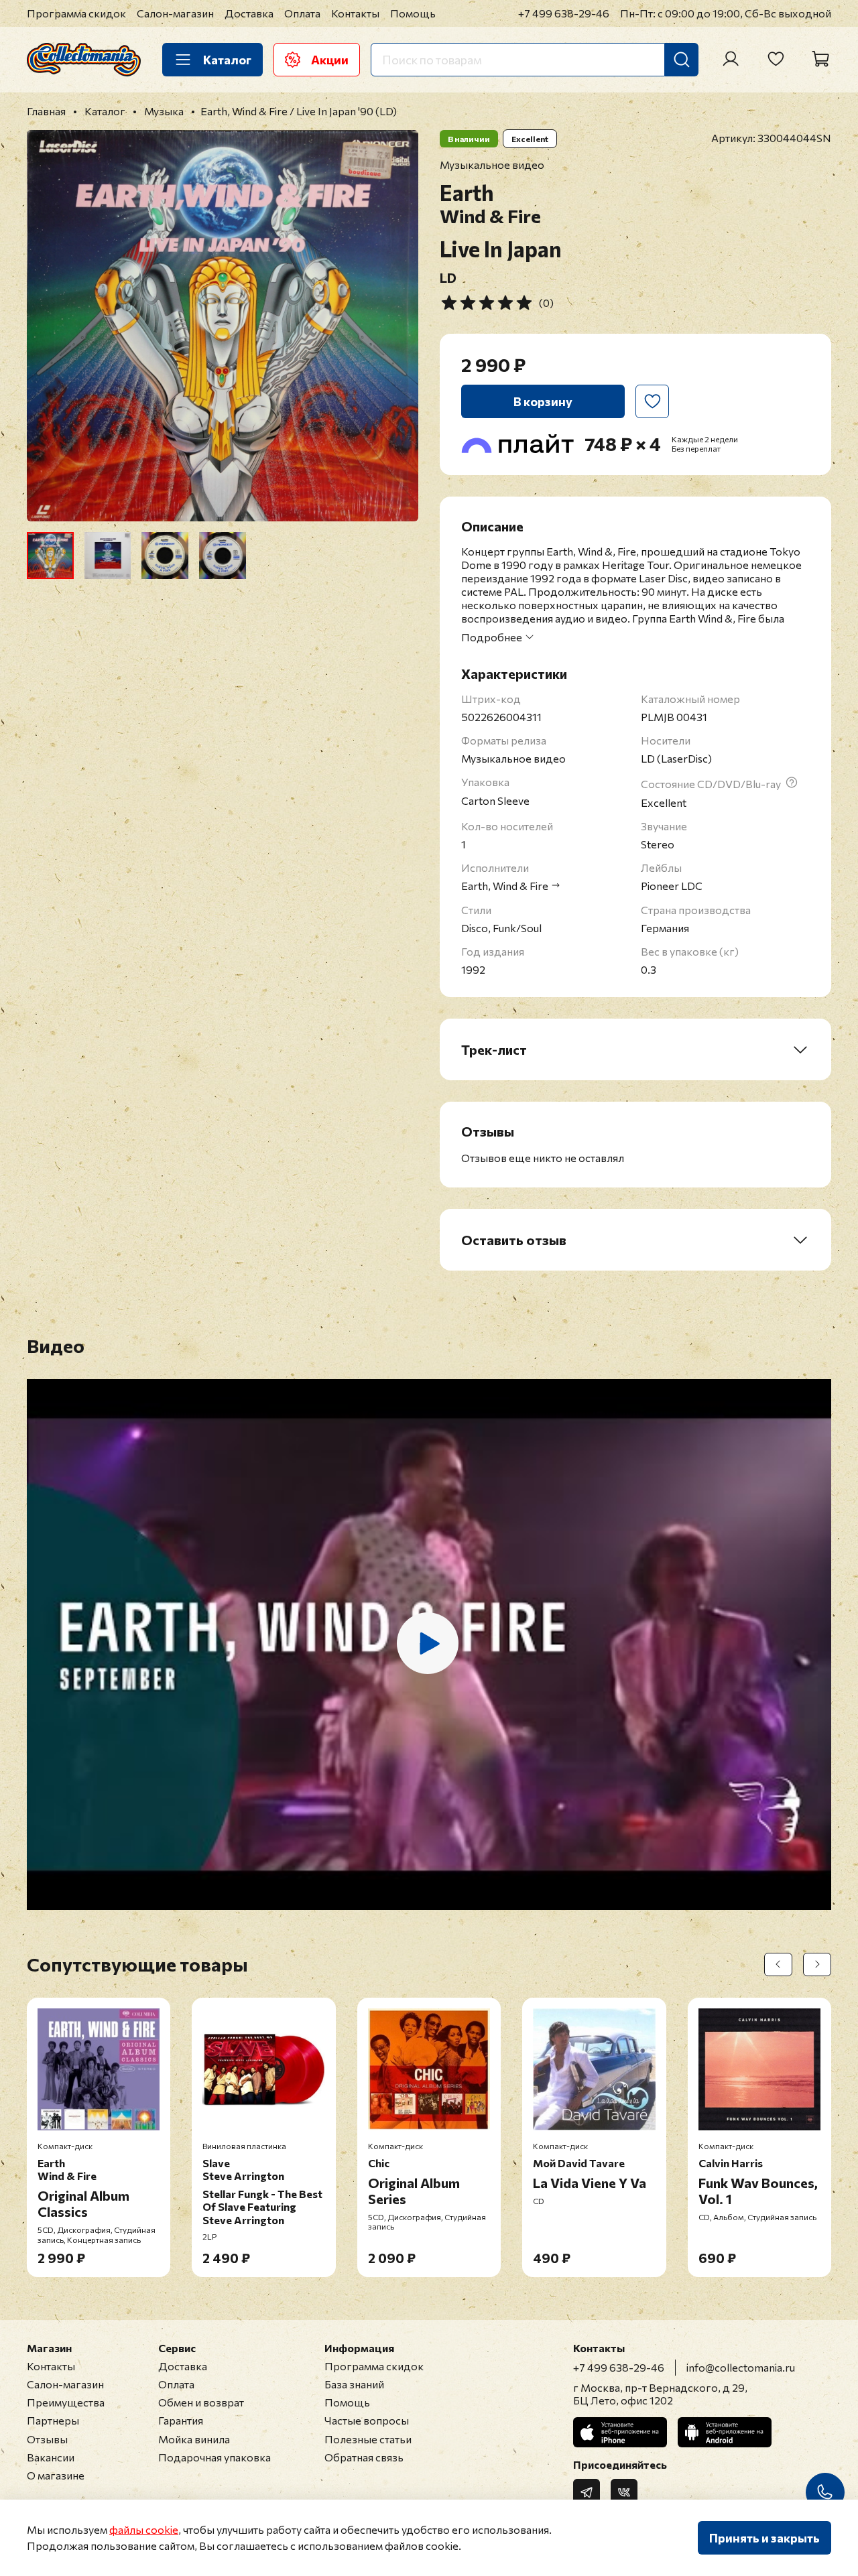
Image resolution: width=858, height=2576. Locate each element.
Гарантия (181, 2420)
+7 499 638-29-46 (564, 13)
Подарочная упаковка (214, 2457)
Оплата (302, 13)
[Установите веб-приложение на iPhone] (620, 2432)
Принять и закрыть (764, 2538)
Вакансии (51, 2457)
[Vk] (624, 2492)
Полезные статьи (368, 2439)
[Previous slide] (48, 326)
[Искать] (682, 60)
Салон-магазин (175, 13)
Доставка (249, 13)
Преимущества (66, 2402)
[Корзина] (820, 59)
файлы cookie (144, 2529)
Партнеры (53, 2420)
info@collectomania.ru (741, 2367)
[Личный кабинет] (731, 59)
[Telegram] (587, 2492)
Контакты (355, 13)
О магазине (56, 2475)
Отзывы (47, 2439)
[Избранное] (776, 59)
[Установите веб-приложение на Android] (725, 2432)
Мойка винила (194, 2439)
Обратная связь (364, 2457)
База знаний (354, 2384)
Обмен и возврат (201, 2402)
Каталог (227, 60)
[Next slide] (397, 326)
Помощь (413, 13)
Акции (330, 60)
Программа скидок (76, 13)
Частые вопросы (367, 2420)
